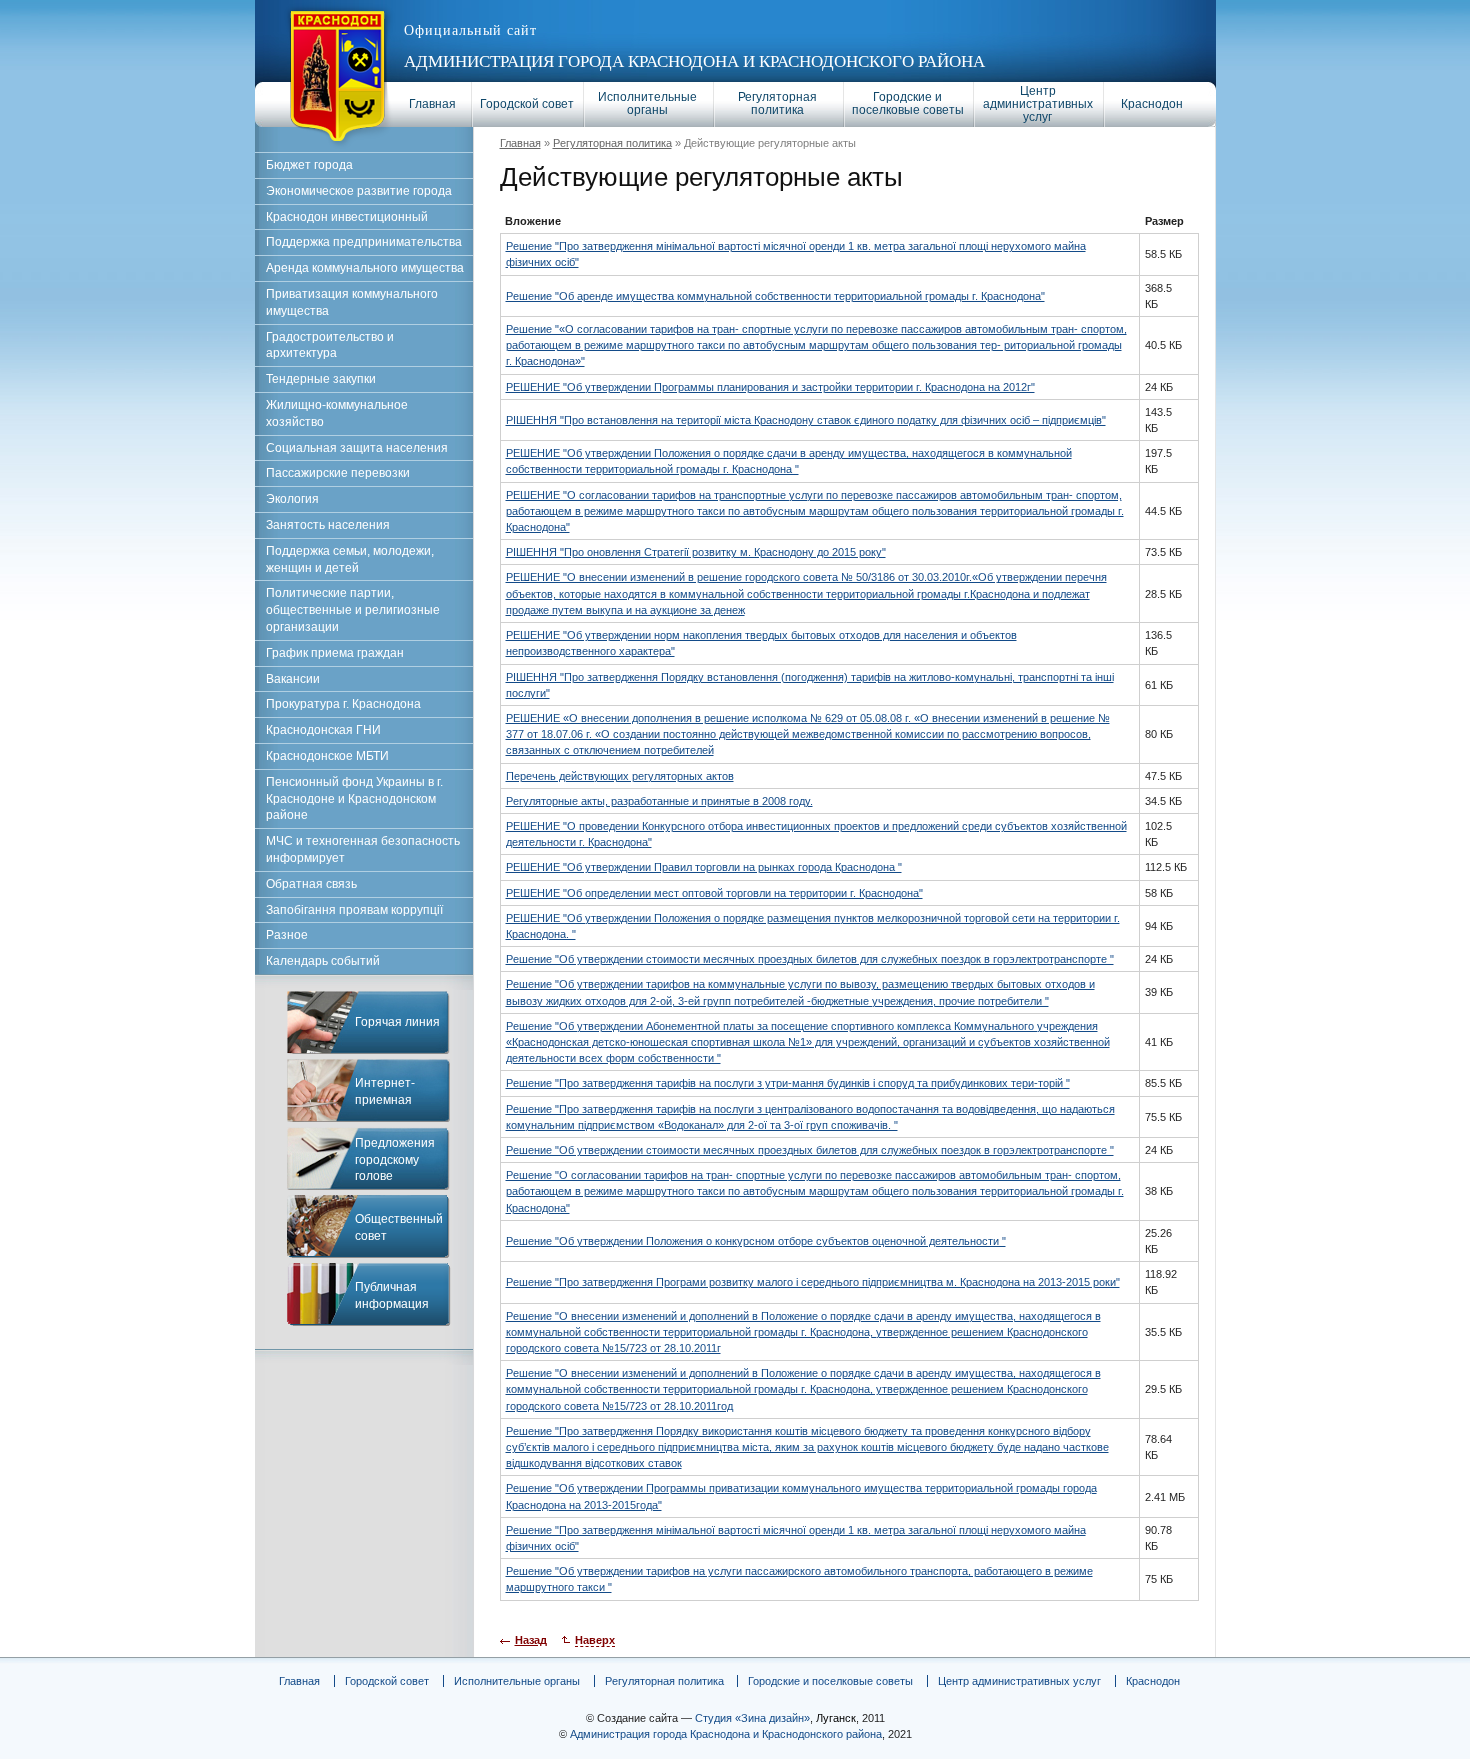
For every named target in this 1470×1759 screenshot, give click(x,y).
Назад (531, 1640)
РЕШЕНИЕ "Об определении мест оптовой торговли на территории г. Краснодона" (714, 893)
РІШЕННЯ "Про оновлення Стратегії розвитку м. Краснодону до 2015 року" (696, 552)
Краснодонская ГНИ (323, 730)
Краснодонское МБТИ (327, 756)
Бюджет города (309, 165)
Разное (287, 935)
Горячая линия (397, 1022)
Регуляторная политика (777, 103)
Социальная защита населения (357, 448)
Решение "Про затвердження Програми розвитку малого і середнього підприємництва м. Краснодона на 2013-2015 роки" (813, 1282)
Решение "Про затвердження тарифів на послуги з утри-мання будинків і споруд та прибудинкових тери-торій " (788, 1083)
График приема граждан (335, 653)
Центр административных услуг (1038, 104)
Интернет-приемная (385, 1091)
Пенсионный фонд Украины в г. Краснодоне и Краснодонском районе (354, 799)
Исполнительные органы (647, 103)
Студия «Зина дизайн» (752, 1718)
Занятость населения (328, 525)
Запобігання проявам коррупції (354, 910)
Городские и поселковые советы (908, 103)
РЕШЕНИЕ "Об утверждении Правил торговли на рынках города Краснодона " (704, 867)
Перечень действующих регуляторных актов (620, 776)
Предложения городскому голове (395, 1160)
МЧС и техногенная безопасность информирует (363, 849)
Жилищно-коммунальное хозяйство (337, 413)
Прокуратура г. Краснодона (343, 704)
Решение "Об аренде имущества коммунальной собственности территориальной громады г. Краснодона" (775, 296)
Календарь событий (323, 961)
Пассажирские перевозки (338, 473)
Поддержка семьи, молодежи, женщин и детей (350, 559)
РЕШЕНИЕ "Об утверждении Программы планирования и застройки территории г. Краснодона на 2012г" (770, 387)
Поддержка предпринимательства (364, 242)
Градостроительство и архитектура (330, 345)
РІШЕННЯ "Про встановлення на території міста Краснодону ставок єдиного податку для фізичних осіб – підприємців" (806, 420)
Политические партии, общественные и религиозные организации (353, 610)
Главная (432, 104)
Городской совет (527, 104)
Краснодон (1152, 104)
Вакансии (293, 679)
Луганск (836, 1718)
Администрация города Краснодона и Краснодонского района (694, 61)
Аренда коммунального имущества (365, 268)
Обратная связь (311, 884)
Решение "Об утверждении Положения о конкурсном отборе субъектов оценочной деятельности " (756, 1241)
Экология (292, 499)
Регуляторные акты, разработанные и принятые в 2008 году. (659, 801)
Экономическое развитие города (359, 191)
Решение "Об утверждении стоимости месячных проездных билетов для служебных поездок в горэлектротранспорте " (810, 959)
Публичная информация (392, 1295)
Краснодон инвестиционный (347, 217)
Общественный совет (399, 1227)
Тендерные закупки (321, 379)
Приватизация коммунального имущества (352, 302)
